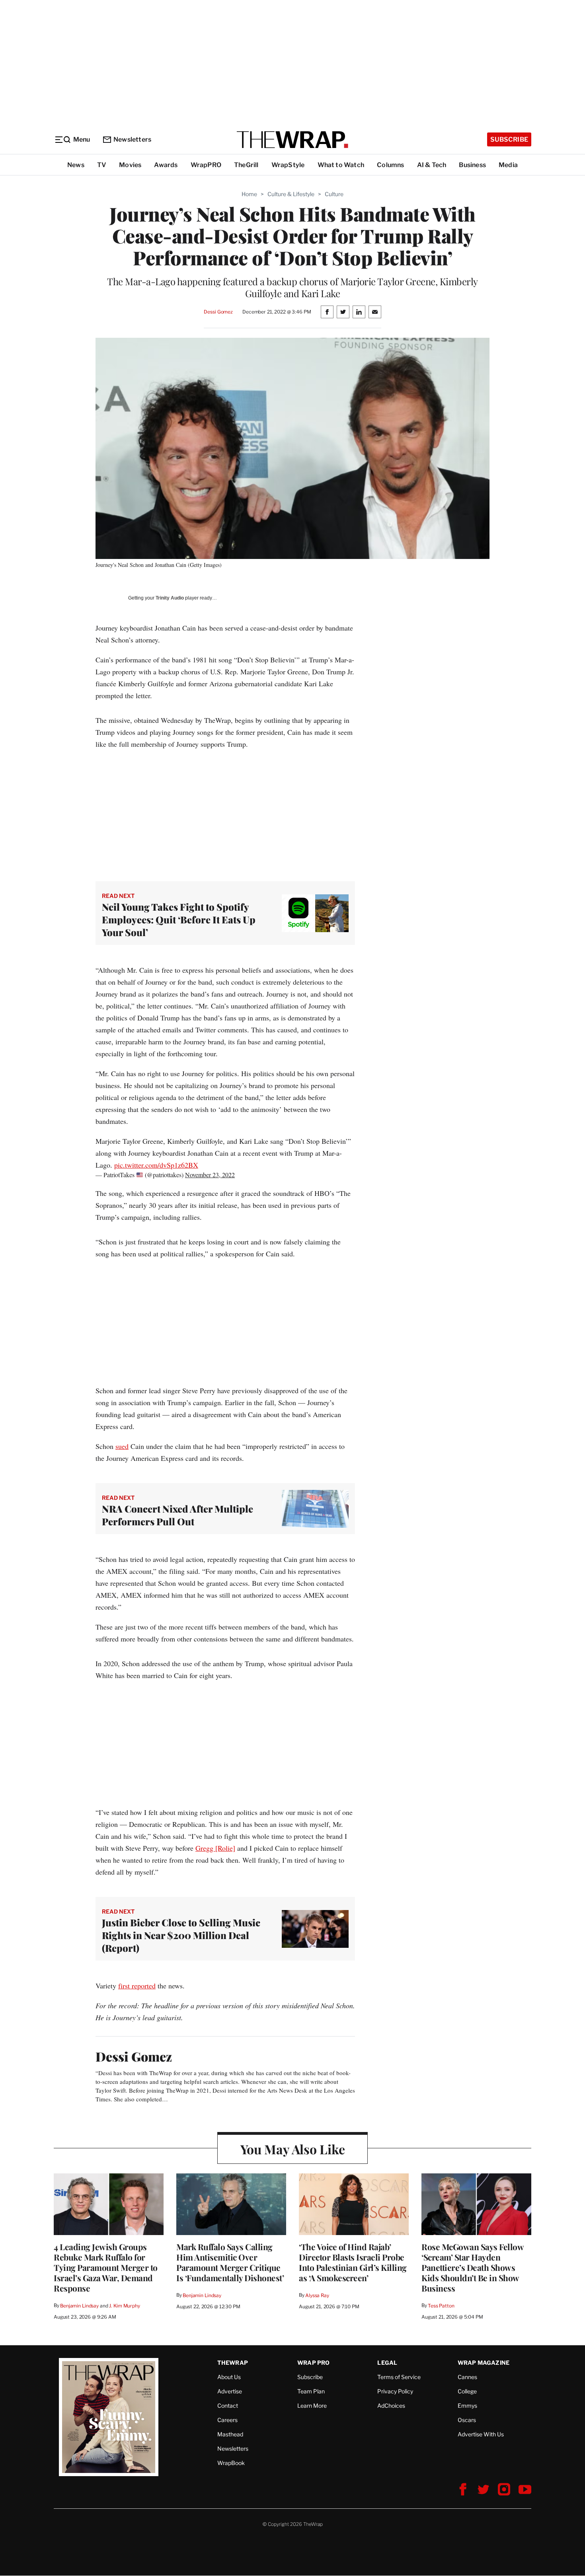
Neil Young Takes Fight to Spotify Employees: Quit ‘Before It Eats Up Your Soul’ (179, 919)
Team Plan (311, 2391)
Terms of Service (399, 2377)
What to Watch (341, 165)
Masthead (230, 2434)
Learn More (312, 2406)
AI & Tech (432, 165)
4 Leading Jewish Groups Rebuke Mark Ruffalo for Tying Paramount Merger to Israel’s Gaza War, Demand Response (106, 2267)
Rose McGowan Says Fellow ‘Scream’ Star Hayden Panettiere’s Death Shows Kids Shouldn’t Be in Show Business (472, 2267)
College (467, 2391)
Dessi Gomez (218, 312)
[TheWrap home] (292, 140)
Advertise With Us (481, 2434)
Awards (166, 165)
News (76, 165)
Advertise (230, 2391)
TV (102, 165)
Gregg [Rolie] (215, 1848)
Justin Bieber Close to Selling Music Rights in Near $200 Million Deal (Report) (181, 1935)
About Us (229, 2377)
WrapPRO (206, 165)
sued (122, 1446)
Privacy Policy (395, 2391)
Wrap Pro (314, 2363)
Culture (334, 194)
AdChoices (391, 2406)
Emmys (467, 2406)
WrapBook (231, 2463)
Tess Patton (441, 2306)
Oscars (467, 2420)
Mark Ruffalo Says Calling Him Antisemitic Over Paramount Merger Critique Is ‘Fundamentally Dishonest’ (230, 2262)
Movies (130, 165)
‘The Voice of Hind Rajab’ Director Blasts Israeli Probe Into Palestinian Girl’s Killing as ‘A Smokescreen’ (353, 2262)
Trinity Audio (170, 598)
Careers (227, 2420)
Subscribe (509, 139)
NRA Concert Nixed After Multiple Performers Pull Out (177, 1515)
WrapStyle (288, 165)
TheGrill (246, 165)
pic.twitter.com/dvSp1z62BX (156, 1165)
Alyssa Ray (317, 2295)
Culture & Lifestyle (291, 194)
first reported (137, 1986)
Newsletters (132, 139)
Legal (387, 2363)
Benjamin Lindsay (79, 2306)
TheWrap (233, 2363)
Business (472, 165)
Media (508, 165)
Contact (228, 2406)
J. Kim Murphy (124, 2306)
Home (249, 194)
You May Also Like (293, 2149)
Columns (390, 165)
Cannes (467, 2377)
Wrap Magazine (484, 2363)
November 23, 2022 (210, 1175)
